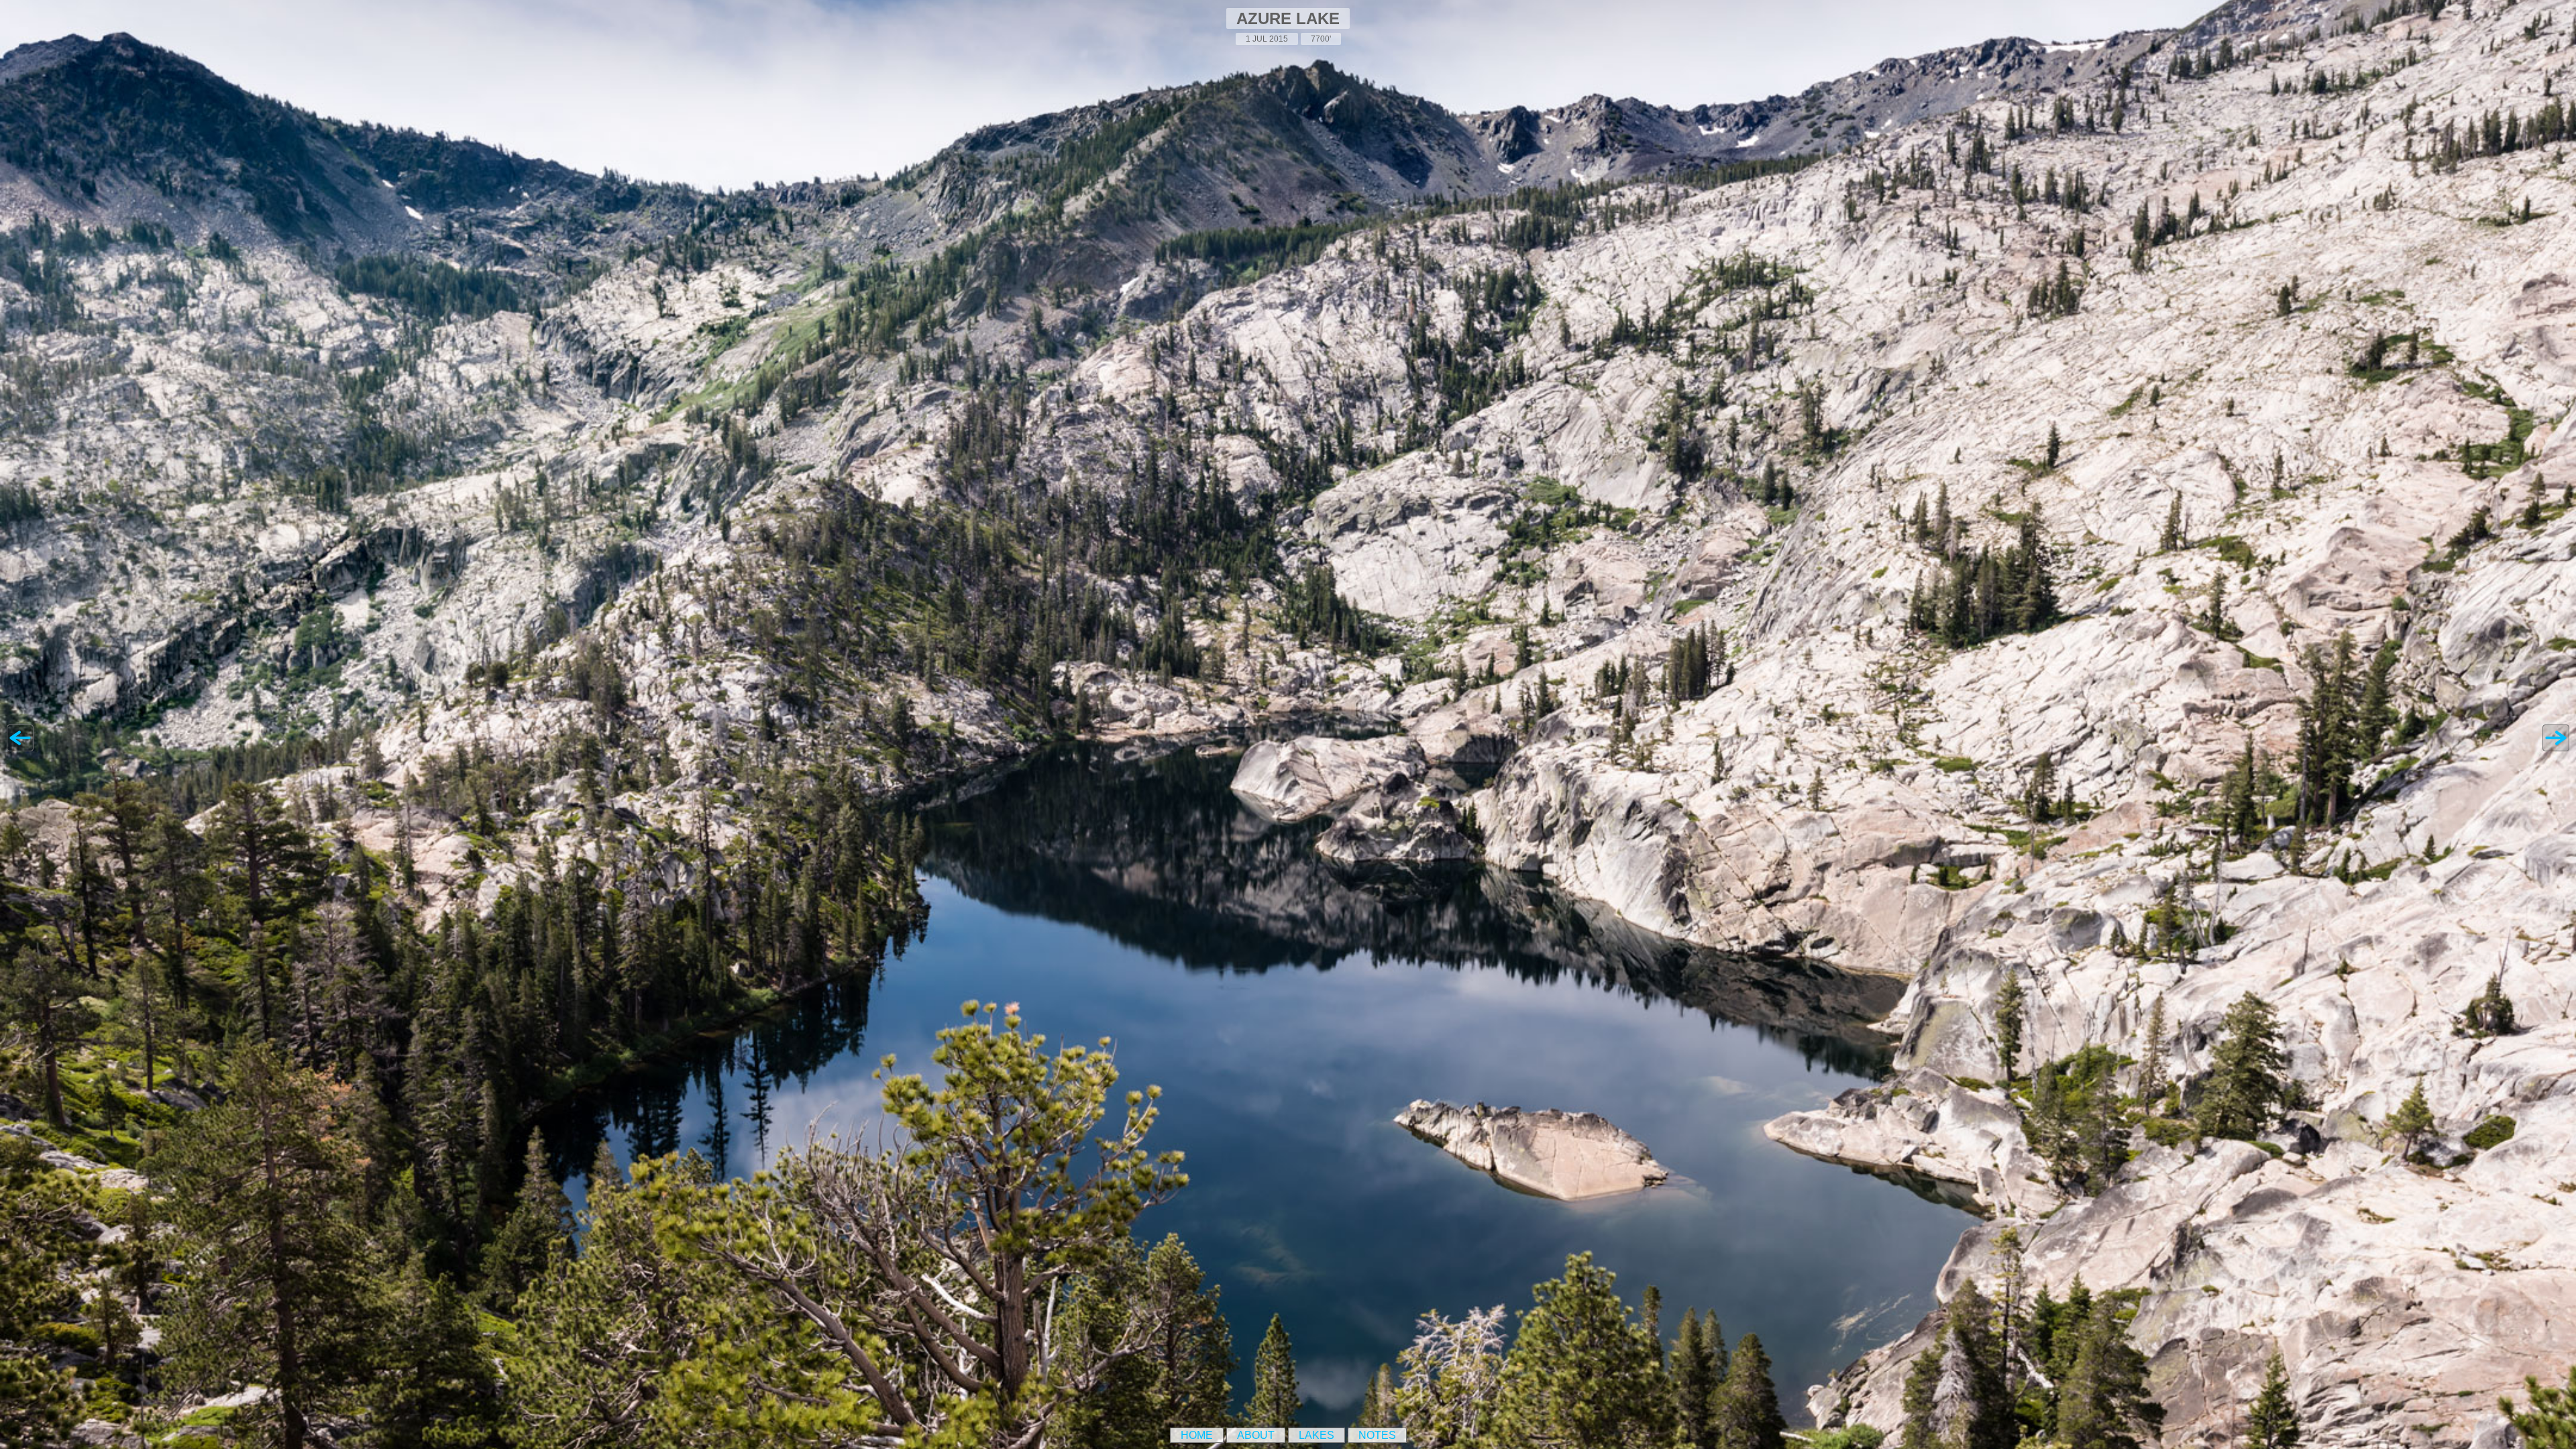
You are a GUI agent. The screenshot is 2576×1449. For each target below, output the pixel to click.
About (1256, 1435)
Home (1197, 1435)
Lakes (1317, 1435)
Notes (1377, 1435)
